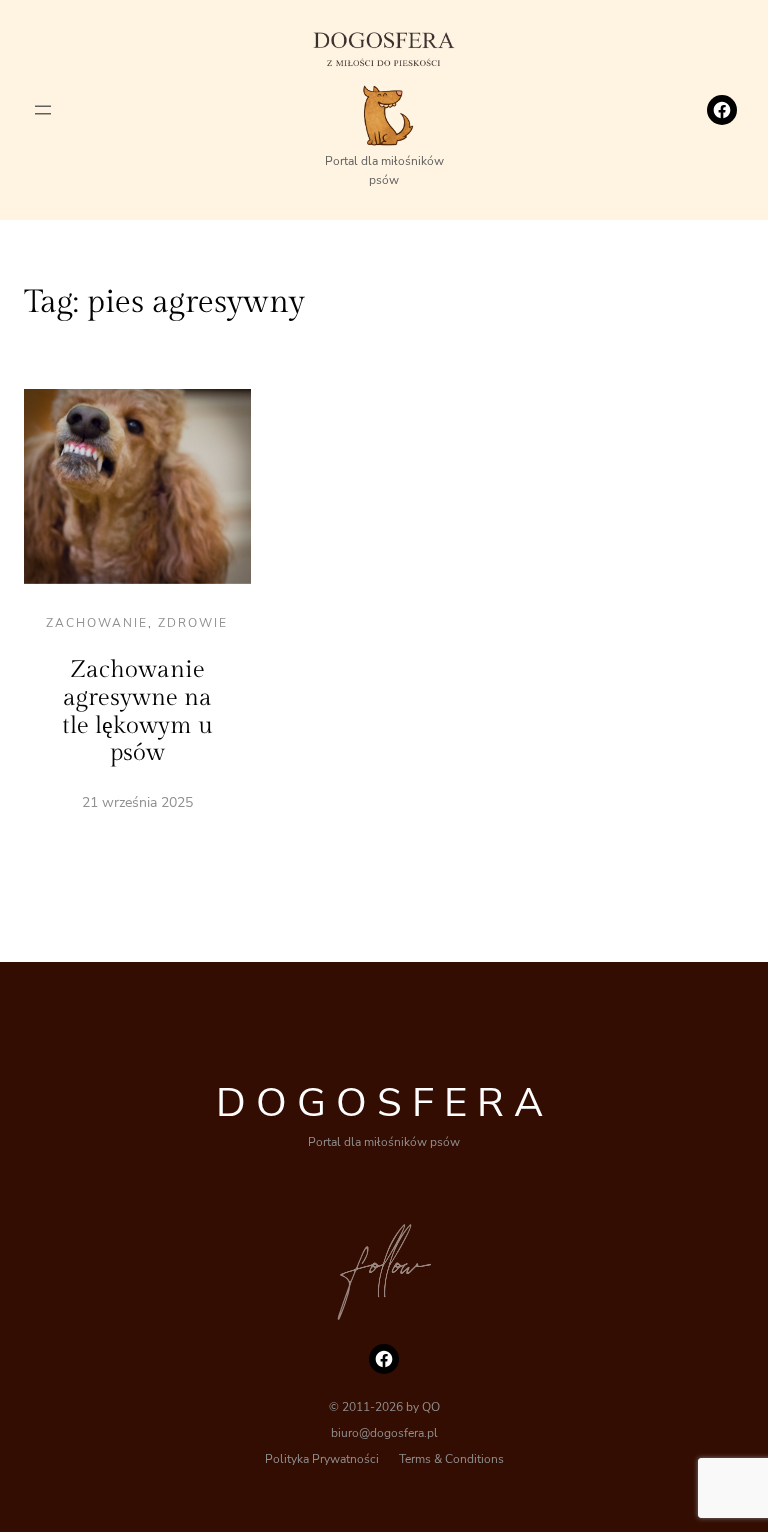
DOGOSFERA (384, 1103)
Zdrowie (193, 623)
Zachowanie (97, 623)
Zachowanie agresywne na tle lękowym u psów (137, 711)
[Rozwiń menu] (43, 110)
